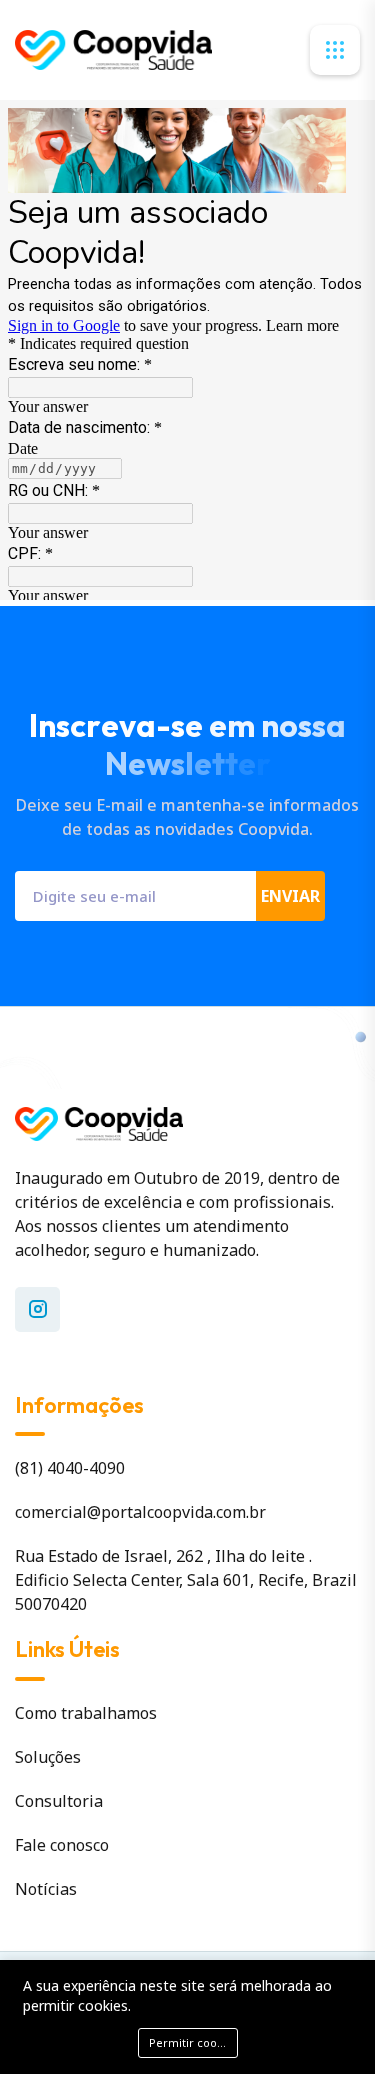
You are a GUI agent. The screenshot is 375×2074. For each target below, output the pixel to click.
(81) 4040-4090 (70, 1468)
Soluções (48, 1757)
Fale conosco (62, 1845)
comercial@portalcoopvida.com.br (140, 1512)
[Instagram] (37, 1309)
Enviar (290, 896)
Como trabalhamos (86, 1713)
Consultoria (59, 1801)
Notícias (46, 1889)
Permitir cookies (193, 2042)
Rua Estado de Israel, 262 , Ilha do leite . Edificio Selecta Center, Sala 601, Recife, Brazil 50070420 (186, 1580)
